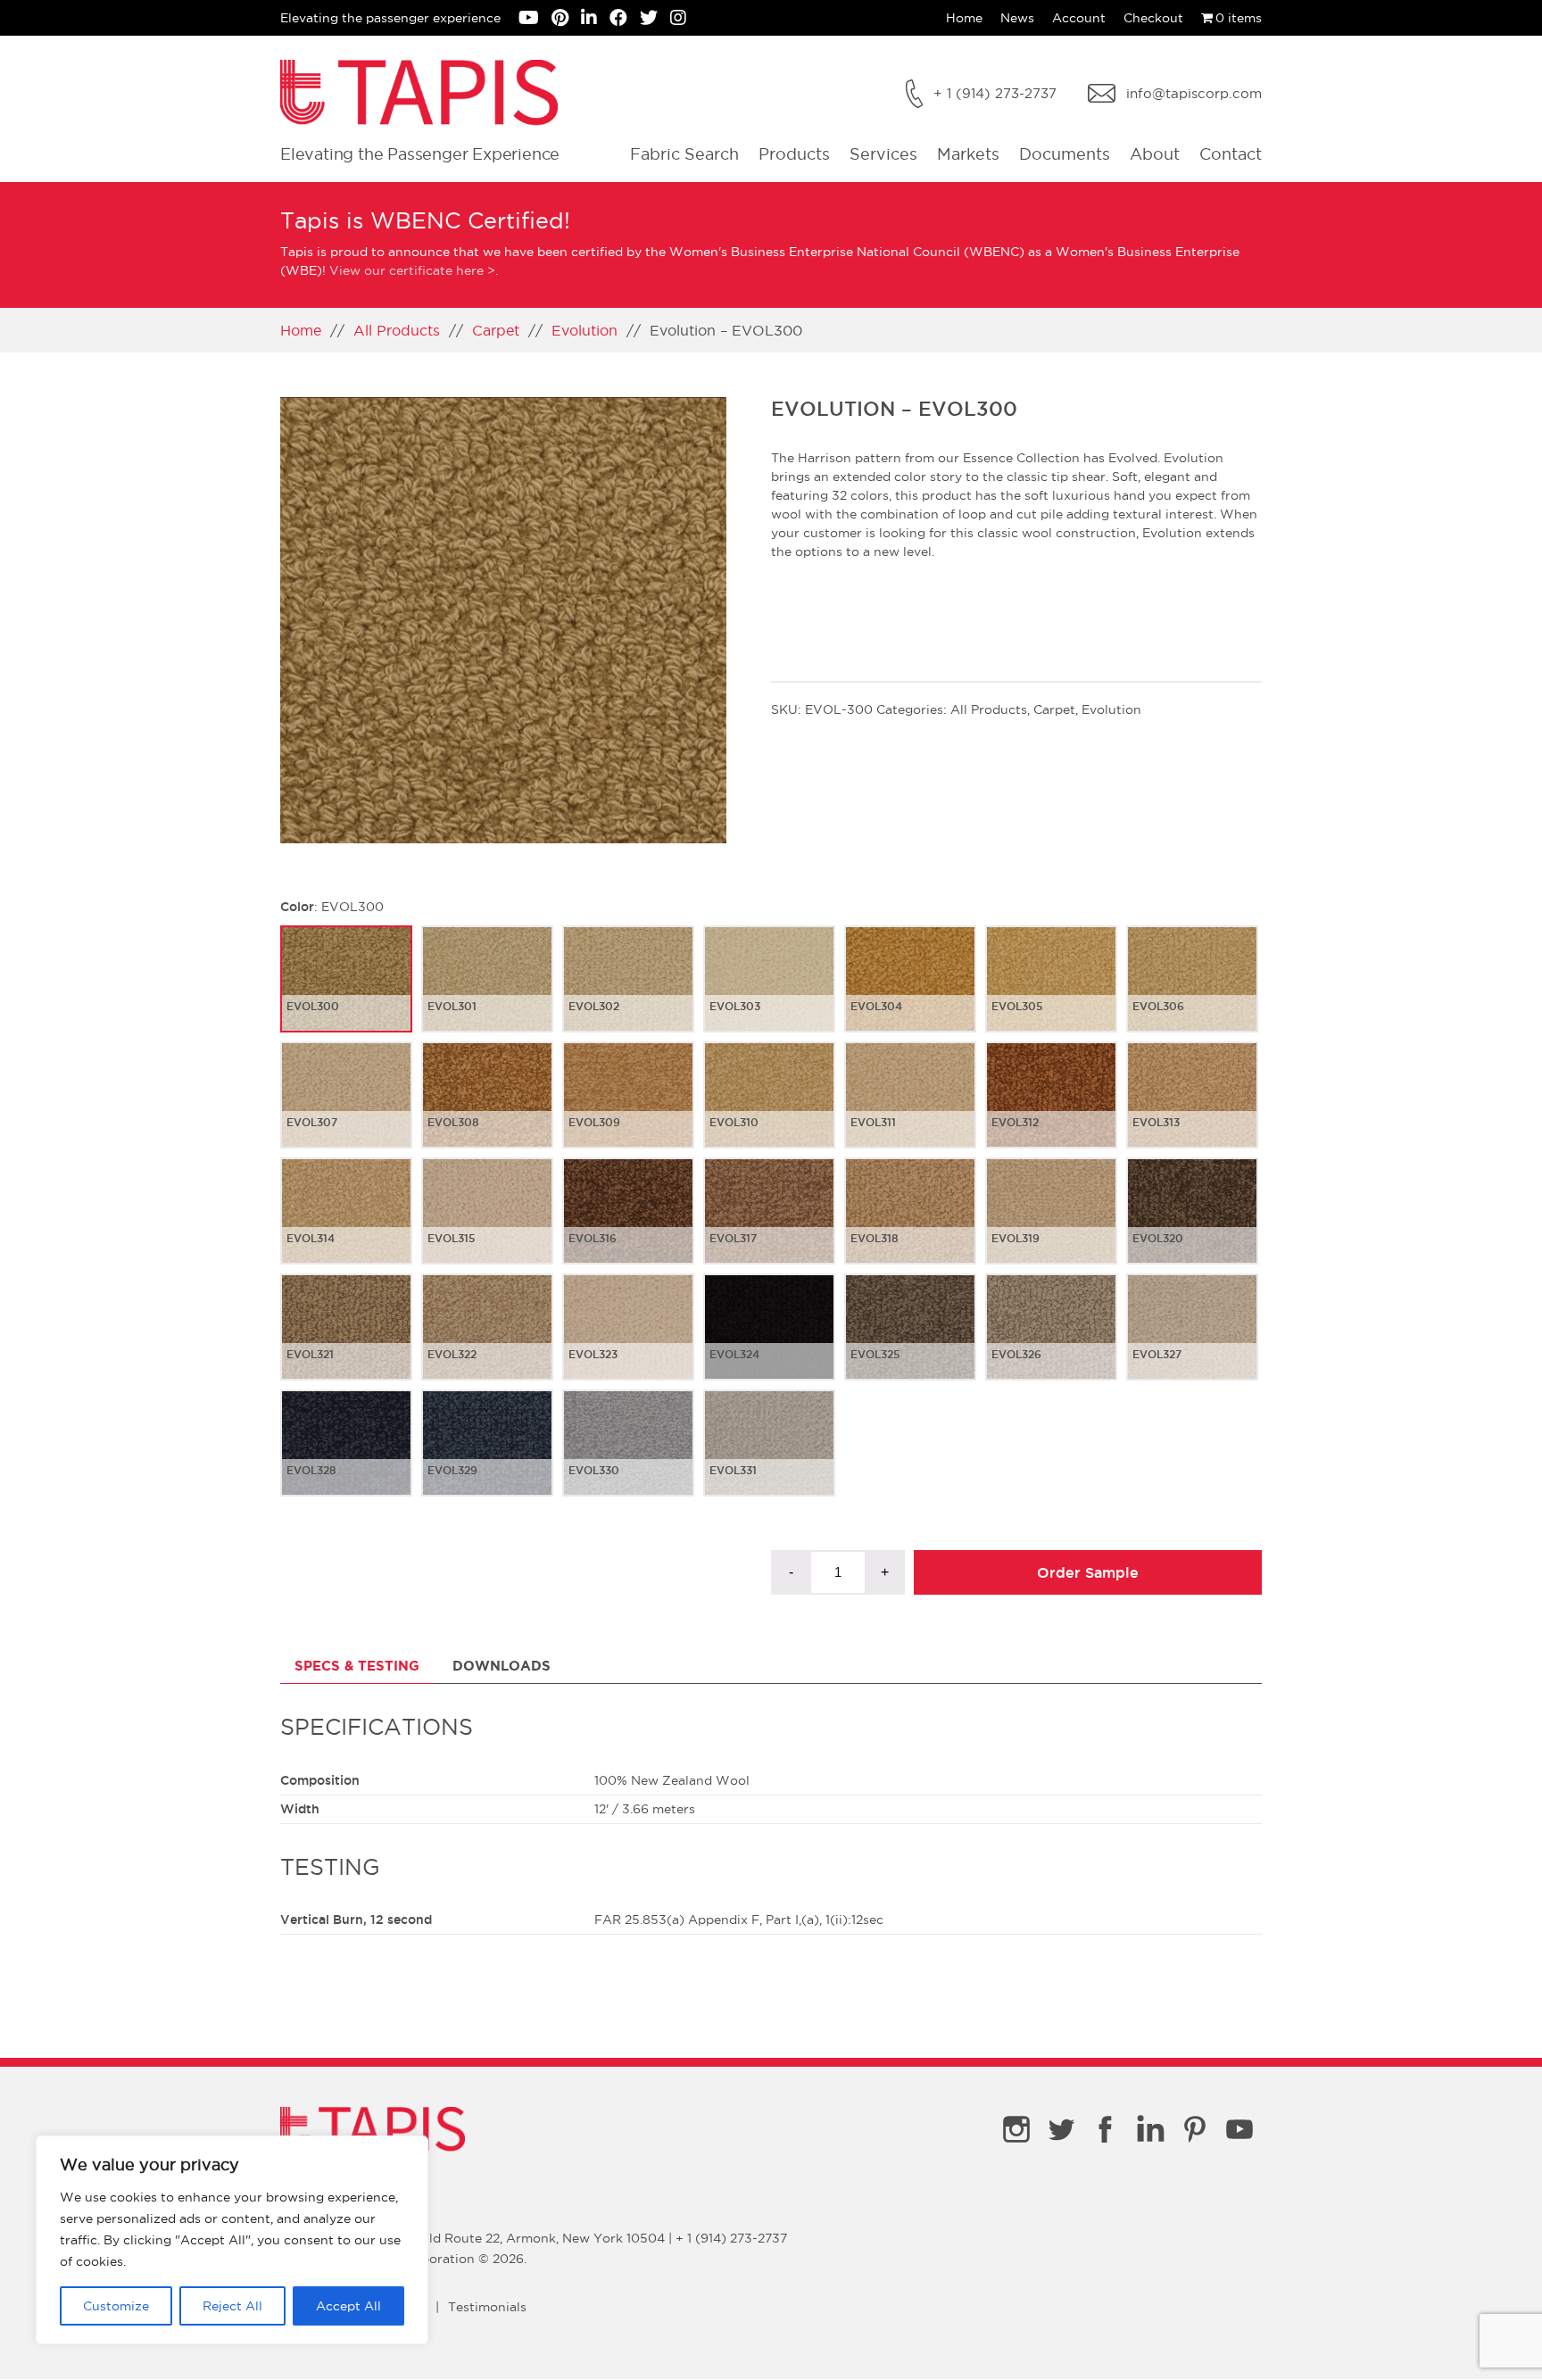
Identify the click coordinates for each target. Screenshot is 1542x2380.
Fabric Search (684, 154)
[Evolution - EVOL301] (487, 993)
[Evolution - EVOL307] (346, 1109)
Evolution (584, 330)
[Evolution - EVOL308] (487, 1109)
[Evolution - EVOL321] (346, 1341)
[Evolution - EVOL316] (628, 1225)
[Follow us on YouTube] (535, 20)
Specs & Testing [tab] (357, 1666)
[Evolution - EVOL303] (769, 993)
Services (883, 154)
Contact (1231, 154)
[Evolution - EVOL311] (910, 1109)
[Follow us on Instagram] (683, 20)
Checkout (1153, 18)
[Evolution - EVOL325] (910, 1341)
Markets (968, 154)
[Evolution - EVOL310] (769, 1109)
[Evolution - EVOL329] (487, 1457)
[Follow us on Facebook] (625, 20)
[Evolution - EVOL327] (1192, 1341)
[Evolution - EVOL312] (1051, 1109)
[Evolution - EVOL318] (910, 1225)
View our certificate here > (412, 270)
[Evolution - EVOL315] (487, 1225)
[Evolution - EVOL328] (346, 1457)
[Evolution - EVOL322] (487, 1341)
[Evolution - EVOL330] (628, 1457)
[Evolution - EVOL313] (1192, 1109)
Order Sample (1088, 1572)
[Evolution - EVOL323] (628, 1341)
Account (1079, 18)
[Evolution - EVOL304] (910, 993)
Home (964, 18)
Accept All (348, 2306)
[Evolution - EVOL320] (1192, 1225)
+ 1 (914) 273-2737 (995, 93)
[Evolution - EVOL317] (769, 1225)
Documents (1065, 154)
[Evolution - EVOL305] (1051, 993)
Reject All (232, 2306)
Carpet (496, 330)
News (1017, 18)
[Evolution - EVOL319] (1051, 1225)
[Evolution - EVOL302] (628, 993)
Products (794, 154)
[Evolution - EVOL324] (769, 1341)
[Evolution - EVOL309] (628, 1109)
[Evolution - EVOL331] (769, 1457)
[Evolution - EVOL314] (346, 1225)
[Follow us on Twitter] (655, 20)
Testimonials (487, 2307)
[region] (232, 2240)
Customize (116, 2306)
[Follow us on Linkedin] (595, 20)
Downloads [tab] (502, 1666)
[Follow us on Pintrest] (566, 20)
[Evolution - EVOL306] (1192, 993)
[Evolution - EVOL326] (1051, 1341)
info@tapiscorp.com (1194, 93)
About (1155, 154)
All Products (397, 330)
